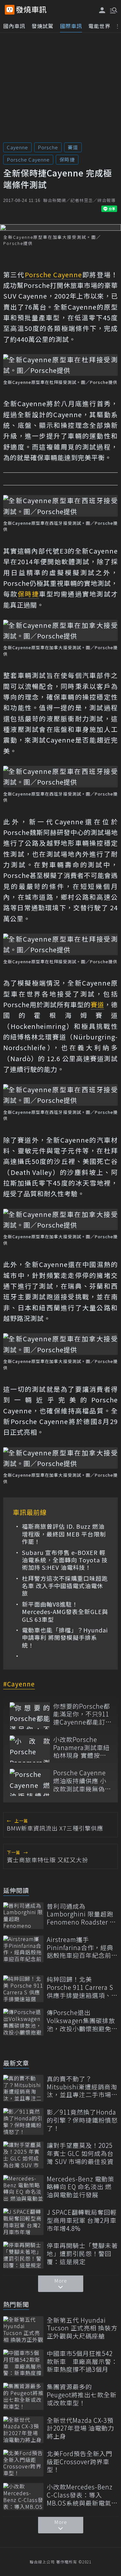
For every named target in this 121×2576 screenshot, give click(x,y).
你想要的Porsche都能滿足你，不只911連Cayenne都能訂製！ (82, 1714)
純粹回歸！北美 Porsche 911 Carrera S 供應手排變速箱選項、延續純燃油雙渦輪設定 (82, 1987)
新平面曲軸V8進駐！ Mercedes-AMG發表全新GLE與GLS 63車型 (65, 1612)
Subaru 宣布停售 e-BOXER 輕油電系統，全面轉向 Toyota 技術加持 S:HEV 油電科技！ (65, 1560)
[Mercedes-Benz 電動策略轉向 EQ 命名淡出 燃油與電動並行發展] (23, 2188)
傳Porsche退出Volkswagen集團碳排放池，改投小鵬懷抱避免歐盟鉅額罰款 (82, 2021)
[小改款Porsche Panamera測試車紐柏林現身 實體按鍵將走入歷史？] (30, 1749)
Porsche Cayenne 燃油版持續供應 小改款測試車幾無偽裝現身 (82, 1781)
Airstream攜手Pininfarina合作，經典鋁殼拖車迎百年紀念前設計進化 (82, 1948)
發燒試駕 (43, 26)
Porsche (48, 147)
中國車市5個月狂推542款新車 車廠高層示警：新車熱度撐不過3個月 (82, 2361)
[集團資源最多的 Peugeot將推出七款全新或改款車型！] (23, 2396)
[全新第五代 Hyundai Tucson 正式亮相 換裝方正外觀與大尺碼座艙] (23, 2330)
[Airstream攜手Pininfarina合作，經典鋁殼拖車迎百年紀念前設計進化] (23, 1949)
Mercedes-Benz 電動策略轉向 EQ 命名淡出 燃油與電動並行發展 (81, 2187)
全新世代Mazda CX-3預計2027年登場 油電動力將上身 (81, 2428)
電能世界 (99, 26)
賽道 (73, 147)
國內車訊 (14, 26)
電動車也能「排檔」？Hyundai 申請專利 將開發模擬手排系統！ (65, 1638)
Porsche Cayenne (28, 159)
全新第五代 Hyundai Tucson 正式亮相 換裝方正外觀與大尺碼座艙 (82, 2328)
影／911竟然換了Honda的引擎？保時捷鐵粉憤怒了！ (82, 2120)
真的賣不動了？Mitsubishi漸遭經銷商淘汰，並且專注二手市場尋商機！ (82, 2087)
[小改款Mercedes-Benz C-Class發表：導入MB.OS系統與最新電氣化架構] (23, 2496)
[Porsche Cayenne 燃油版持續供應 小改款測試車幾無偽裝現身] (30, 1782)
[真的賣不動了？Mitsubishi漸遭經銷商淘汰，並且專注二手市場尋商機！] (23, 2088)
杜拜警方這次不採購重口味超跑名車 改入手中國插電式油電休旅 (65, 1586)
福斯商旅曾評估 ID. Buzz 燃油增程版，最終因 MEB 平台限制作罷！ (64, 1534)
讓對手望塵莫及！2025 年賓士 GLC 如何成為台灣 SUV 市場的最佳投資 (80, 2153)
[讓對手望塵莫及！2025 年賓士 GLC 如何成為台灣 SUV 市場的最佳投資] (23, 2155)
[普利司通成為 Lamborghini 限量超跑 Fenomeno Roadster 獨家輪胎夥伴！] (23, 1916)
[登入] (102, 10)
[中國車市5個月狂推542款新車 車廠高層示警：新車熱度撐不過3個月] (23, 2363)
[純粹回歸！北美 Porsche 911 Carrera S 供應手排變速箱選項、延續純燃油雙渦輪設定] (23, 1989)
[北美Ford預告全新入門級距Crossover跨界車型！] (23, 2463)
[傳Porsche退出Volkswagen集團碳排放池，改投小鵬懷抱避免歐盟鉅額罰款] (23, 2022)
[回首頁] (31, 10)
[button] (113, 10)
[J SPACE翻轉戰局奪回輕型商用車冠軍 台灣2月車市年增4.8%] (23, 2222)
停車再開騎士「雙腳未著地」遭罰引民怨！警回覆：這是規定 (82, 2254)
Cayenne (17, 147)
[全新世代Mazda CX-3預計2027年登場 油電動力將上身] (23, 2430)
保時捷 (67, 159)
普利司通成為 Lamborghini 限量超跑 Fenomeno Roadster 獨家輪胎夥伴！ (81, 1914)
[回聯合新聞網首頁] (10, 10)
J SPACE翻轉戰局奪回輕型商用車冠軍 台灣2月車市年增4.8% (82, 2220)
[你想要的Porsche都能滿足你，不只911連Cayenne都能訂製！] (30, 1716)
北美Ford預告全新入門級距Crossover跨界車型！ (80, 2462)
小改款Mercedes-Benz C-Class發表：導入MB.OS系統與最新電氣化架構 (82, 2495)
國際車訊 (71, 26)
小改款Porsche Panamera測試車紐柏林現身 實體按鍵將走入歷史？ (81, 1747)
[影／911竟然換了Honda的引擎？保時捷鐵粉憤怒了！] (23, 2122)
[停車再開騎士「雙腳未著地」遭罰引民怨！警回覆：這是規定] (23, 2255)
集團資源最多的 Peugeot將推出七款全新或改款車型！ (82, 2395)
